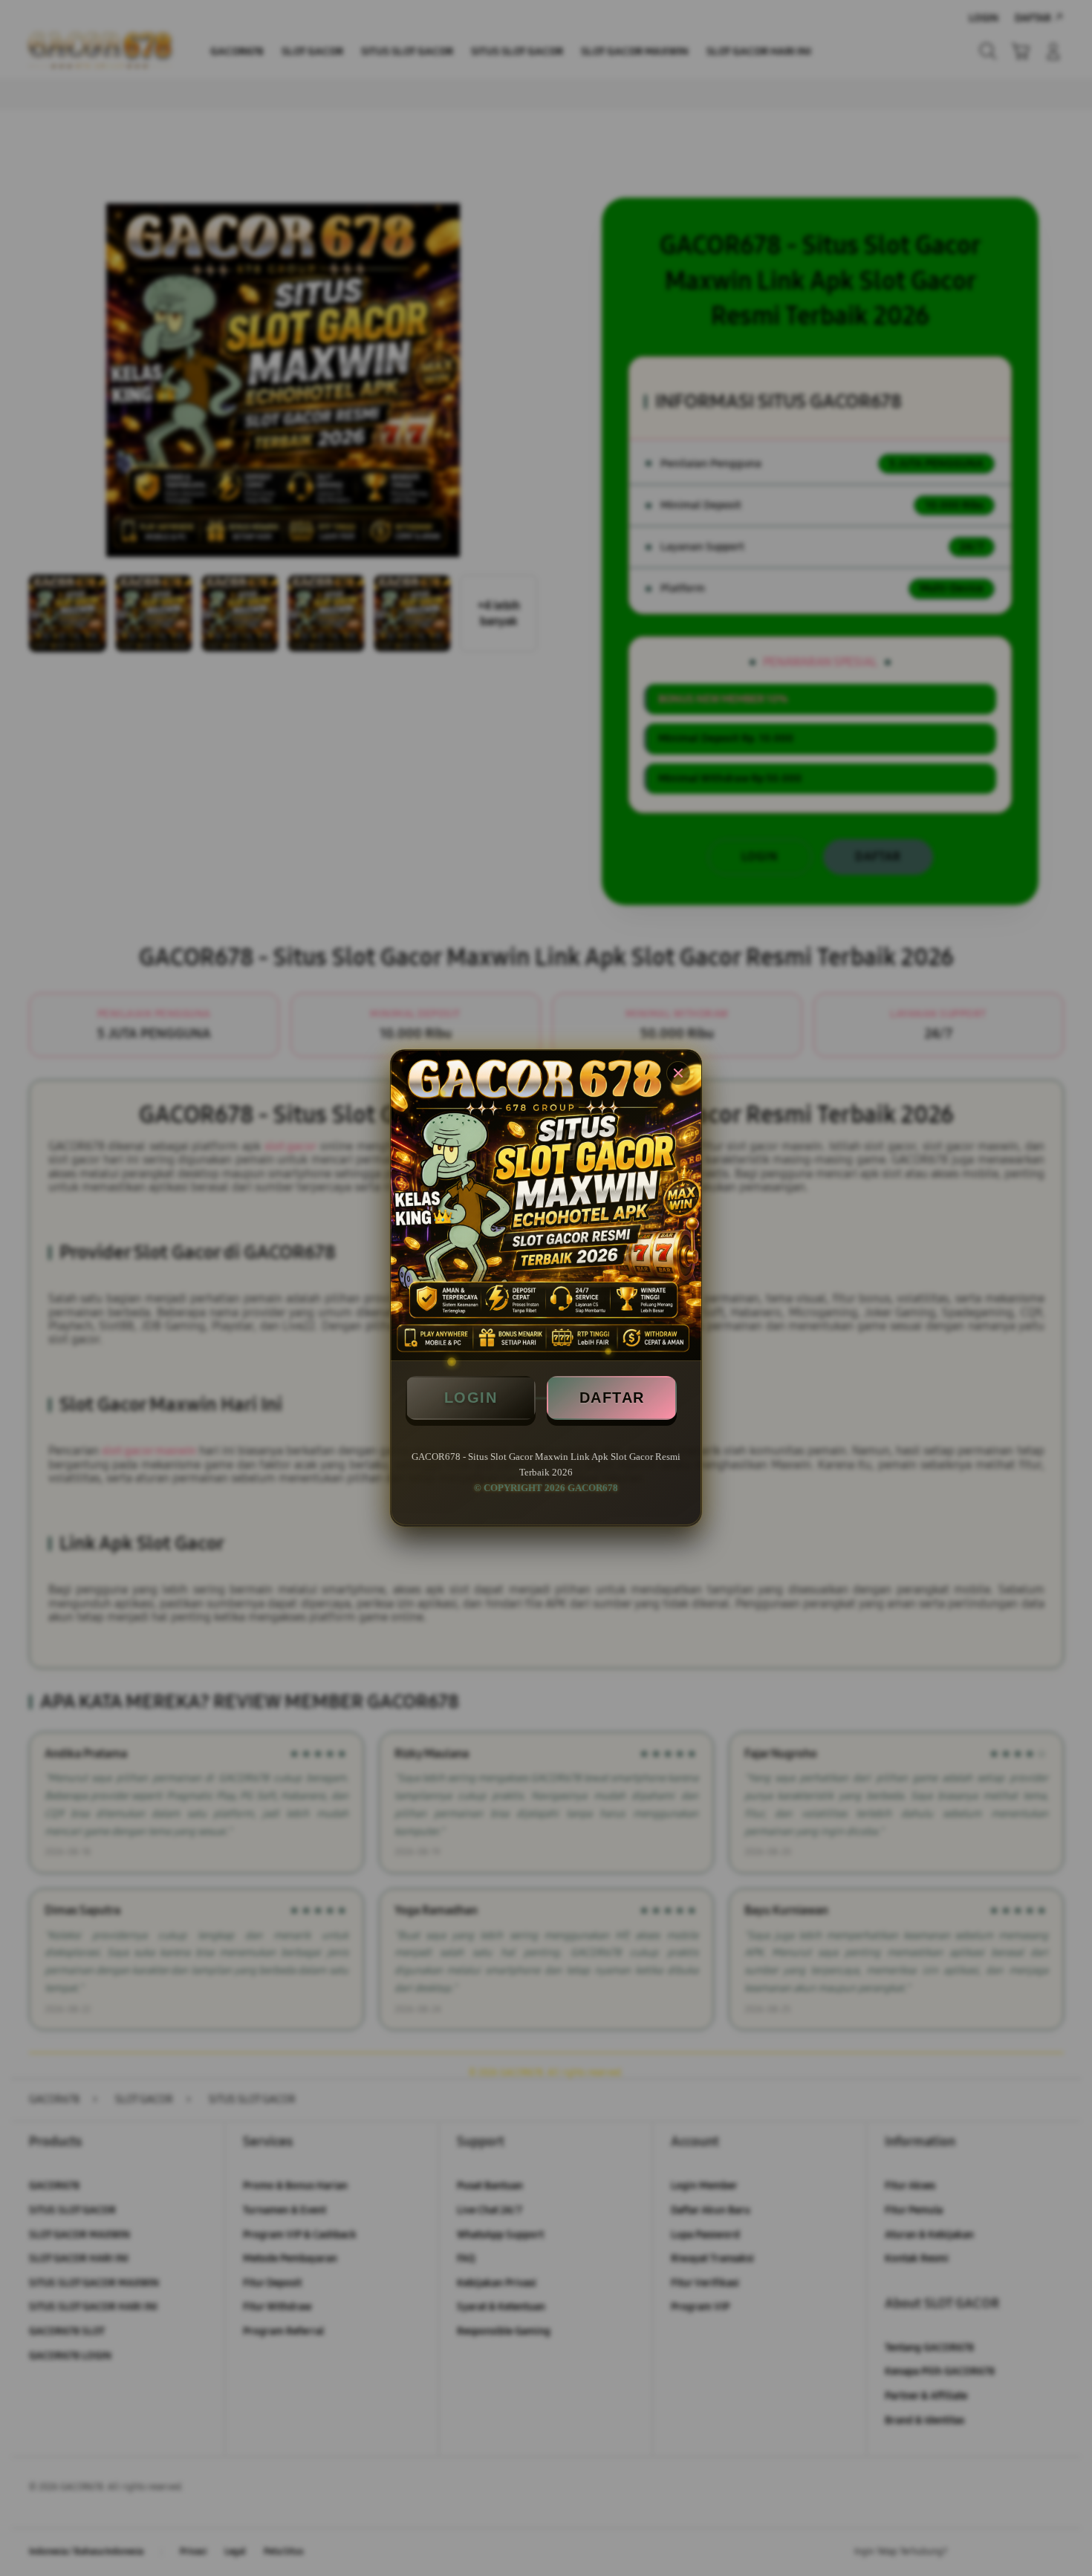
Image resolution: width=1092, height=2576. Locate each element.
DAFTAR (612, 1398)
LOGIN (471, 1398)
